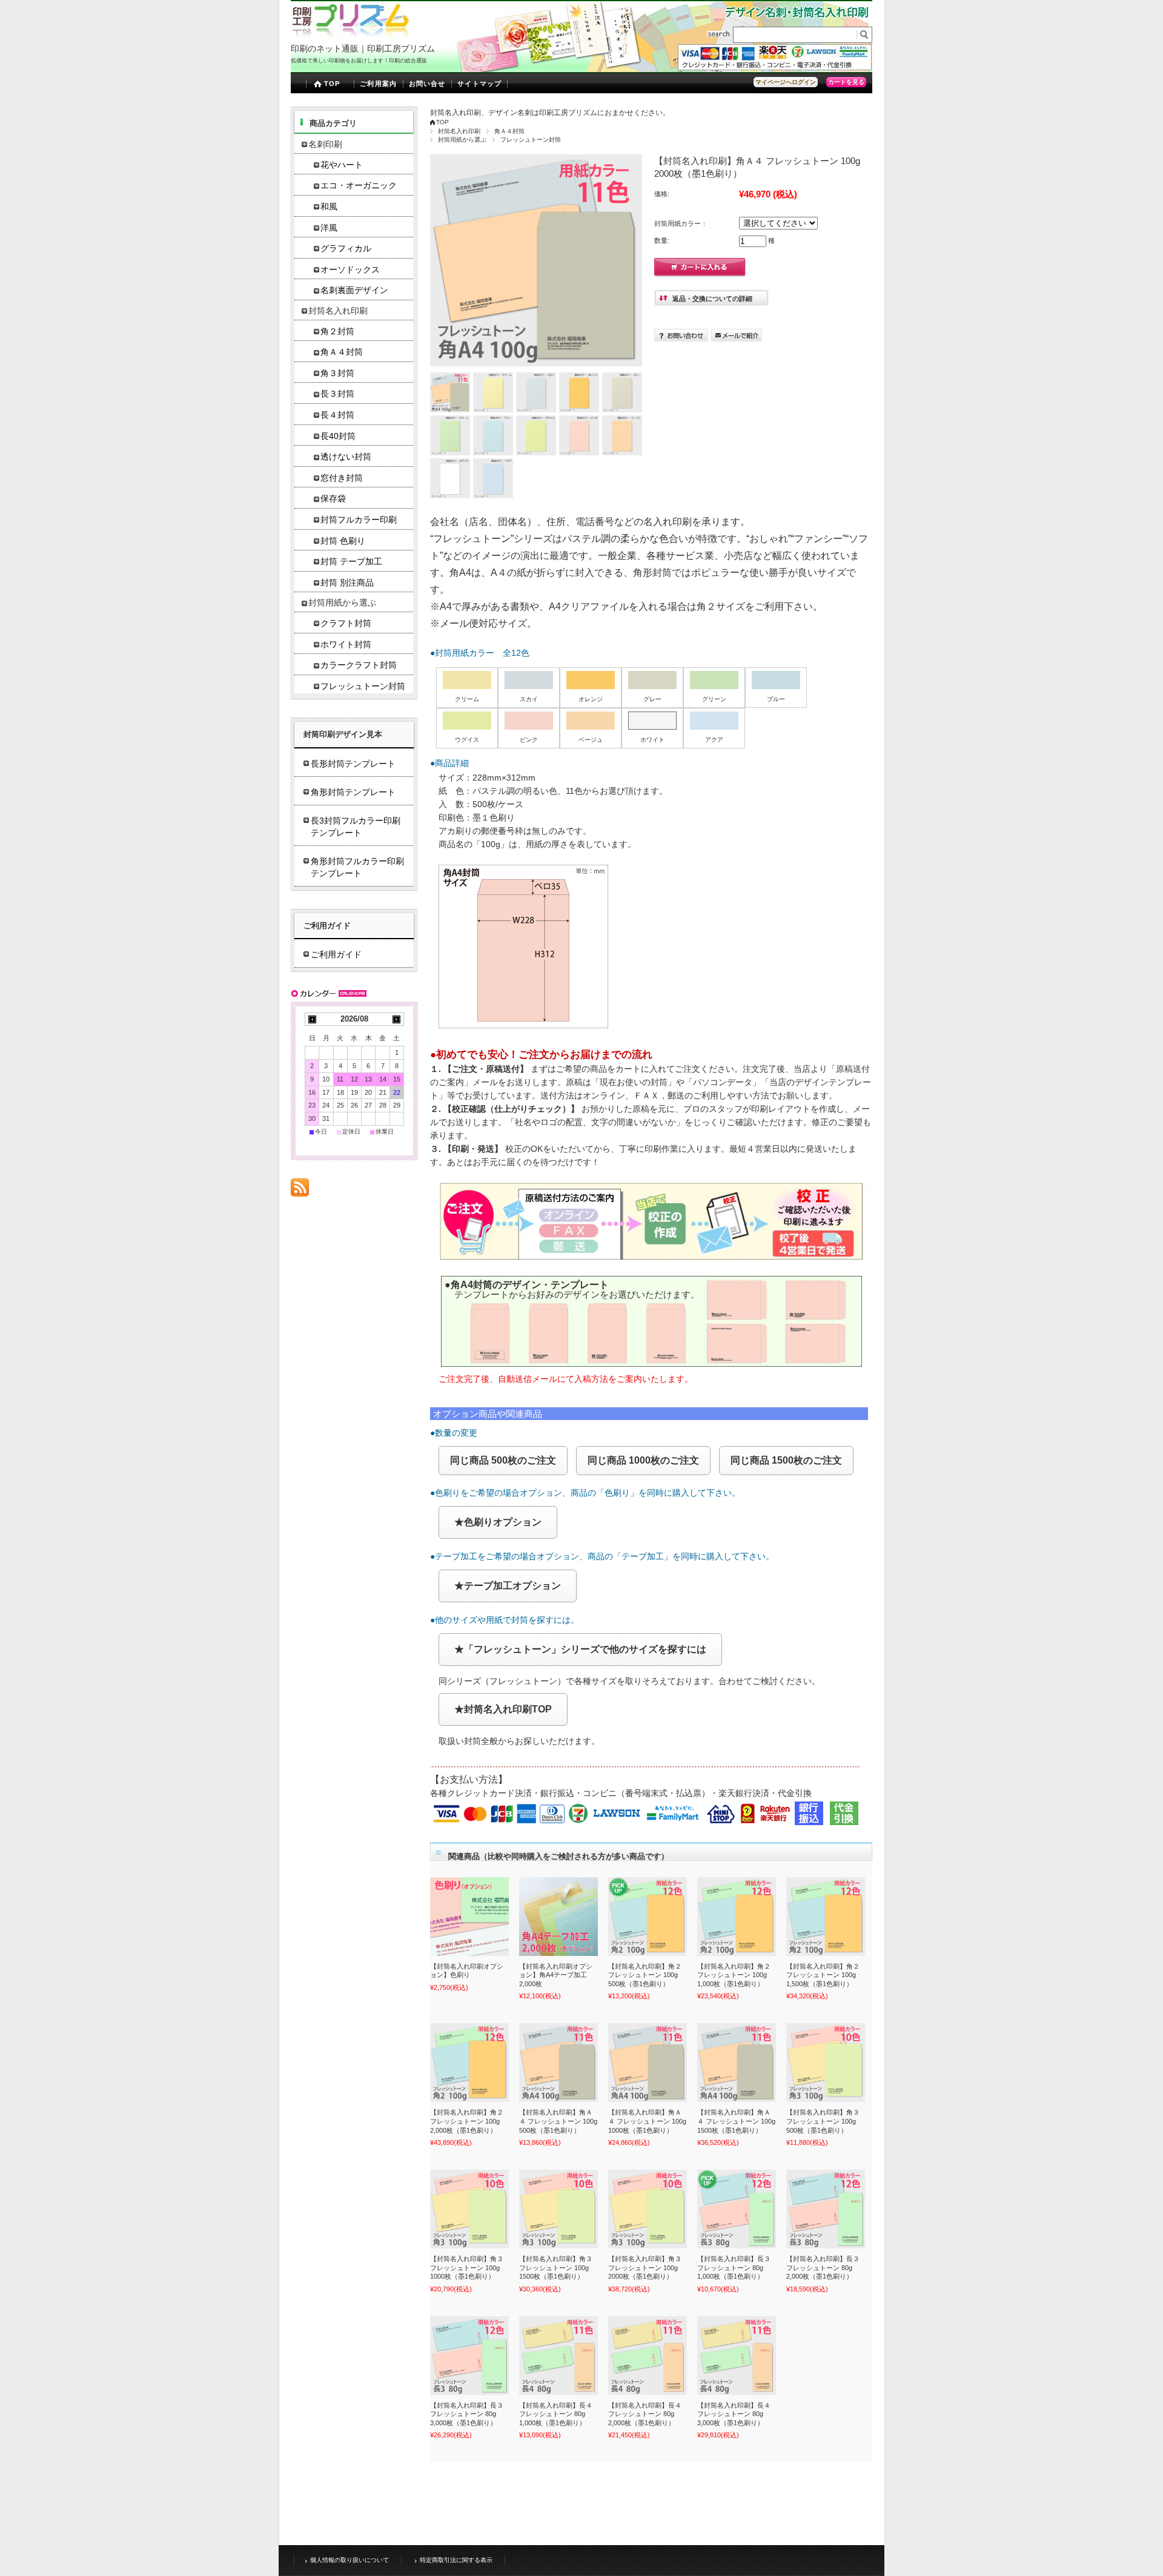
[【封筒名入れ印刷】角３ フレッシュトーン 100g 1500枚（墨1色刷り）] (558, 2209)
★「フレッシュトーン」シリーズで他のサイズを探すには (580, 1649)
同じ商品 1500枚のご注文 (786, 1460)
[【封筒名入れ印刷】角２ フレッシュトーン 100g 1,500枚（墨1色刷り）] (826, 1917)
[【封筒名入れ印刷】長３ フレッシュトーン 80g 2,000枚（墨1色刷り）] (826, 2209)
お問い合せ (427, 84)
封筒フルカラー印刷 (359, 520)
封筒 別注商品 (347, 583)
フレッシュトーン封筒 (531, 140)
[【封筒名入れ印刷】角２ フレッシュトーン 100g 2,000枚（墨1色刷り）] (469, 2062)
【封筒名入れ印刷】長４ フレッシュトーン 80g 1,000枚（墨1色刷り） (556, 2414)
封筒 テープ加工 (351, 562)
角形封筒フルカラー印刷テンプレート (357, 867)
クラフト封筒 (346, 623)
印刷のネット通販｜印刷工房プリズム (363, 48)
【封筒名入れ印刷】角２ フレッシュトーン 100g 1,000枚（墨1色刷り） (734, 1975)
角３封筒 (337, 373)
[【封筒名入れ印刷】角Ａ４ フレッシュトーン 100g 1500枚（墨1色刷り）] (737, 2062)
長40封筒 (338, 436)
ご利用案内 (378, 84)
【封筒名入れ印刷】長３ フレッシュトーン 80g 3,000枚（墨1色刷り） (467, 2414)
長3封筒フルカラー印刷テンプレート (356, 827)
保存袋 (333, 499)
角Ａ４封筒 (509, 131)
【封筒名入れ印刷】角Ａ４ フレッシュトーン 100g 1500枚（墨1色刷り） (736, 2121)
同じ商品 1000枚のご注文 (643, 1460)
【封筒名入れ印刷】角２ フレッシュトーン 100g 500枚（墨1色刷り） (645, 1975)
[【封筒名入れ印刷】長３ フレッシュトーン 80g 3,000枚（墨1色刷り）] (469, 2356)
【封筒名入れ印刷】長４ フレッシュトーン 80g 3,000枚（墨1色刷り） (734, 2414)
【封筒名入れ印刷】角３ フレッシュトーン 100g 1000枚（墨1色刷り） (467, 2267)
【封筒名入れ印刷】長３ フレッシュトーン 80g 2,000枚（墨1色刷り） (823, 2267)
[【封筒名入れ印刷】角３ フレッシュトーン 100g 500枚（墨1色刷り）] (826, 2062)
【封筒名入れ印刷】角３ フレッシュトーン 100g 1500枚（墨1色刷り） (556, 2267)
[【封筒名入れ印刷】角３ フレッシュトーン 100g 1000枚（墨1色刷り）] (469, 2209)
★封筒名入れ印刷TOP (503, 1709)
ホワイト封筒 (346, 645)
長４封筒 (337, 415)
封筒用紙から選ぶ (462, 140)
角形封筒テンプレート (353, 792)
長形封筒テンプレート (353, 764)
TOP (332, 84)
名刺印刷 (325, 144)
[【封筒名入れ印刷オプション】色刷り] (469, 1917)
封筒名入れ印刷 (459, 131)
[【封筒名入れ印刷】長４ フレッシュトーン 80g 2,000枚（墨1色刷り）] (648, 2356)
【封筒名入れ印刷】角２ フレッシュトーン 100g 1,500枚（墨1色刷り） (823, 1975)
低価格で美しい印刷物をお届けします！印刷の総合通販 (359, 61)
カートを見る (846, 82)
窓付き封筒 (342, 478)
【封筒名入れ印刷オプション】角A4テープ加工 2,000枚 (556, 1975)
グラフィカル (346, 249)
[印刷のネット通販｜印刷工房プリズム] (350, 36)
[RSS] (300, 1190)
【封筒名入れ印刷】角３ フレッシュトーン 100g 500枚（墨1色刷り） (823, 2121)
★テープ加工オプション (508, 1586)
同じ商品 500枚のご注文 (503, 1460)
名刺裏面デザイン (354, 290)
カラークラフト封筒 (359, 665)
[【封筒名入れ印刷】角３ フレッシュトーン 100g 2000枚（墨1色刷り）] (648, 2209)
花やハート (342, 165)
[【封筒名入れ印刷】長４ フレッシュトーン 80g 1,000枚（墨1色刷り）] (558, 2356)
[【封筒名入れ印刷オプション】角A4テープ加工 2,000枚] (558, 1917)
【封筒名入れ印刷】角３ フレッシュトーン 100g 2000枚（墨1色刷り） (645, 2267)
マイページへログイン (786, 82)
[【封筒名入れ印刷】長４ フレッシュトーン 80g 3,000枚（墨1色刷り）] (737, 2356)
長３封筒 (337, 394)
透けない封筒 (346, 457)
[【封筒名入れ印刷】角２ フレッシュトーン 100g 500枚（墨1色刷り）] (648, 1917)
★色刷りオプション (498, 1522)
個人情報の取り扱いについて (350, 2560)
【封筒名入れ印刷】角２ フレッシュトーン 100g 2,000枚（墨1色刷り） (467, 2121)
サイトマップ (479, 84)
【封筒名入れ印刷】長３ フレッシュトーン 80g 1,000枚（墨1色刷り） (734, 2267)
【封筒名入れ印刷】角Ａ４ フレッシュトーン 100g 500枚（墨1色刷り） (558, 2121)
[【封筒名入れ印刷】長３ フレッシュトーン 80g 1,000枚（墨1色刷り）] (737, 2209)
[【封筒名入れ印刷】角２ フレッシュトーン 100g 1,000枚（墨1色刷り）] (737, 1917)
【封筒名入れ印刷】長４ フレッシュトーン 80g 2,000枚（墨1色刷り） (645, 2414)
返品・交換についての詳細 (712, 299)
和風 (329, 207)
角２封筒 (337, 332)
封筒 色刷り (343, 541)
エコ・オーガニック (359, 186)
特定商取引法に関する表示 (456, 2560)
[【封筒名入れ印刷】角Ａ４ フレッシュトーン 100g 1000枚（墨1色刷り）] (648, 2062)
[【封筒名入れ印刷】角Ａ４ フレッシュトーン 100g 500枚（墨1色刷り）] (558, 2062)
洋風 (329, 228)
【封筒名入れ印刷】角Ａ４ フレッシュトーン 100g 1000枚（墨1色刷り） (647, 2121)
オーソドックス (350, 270)
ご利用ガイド (336, 954)
